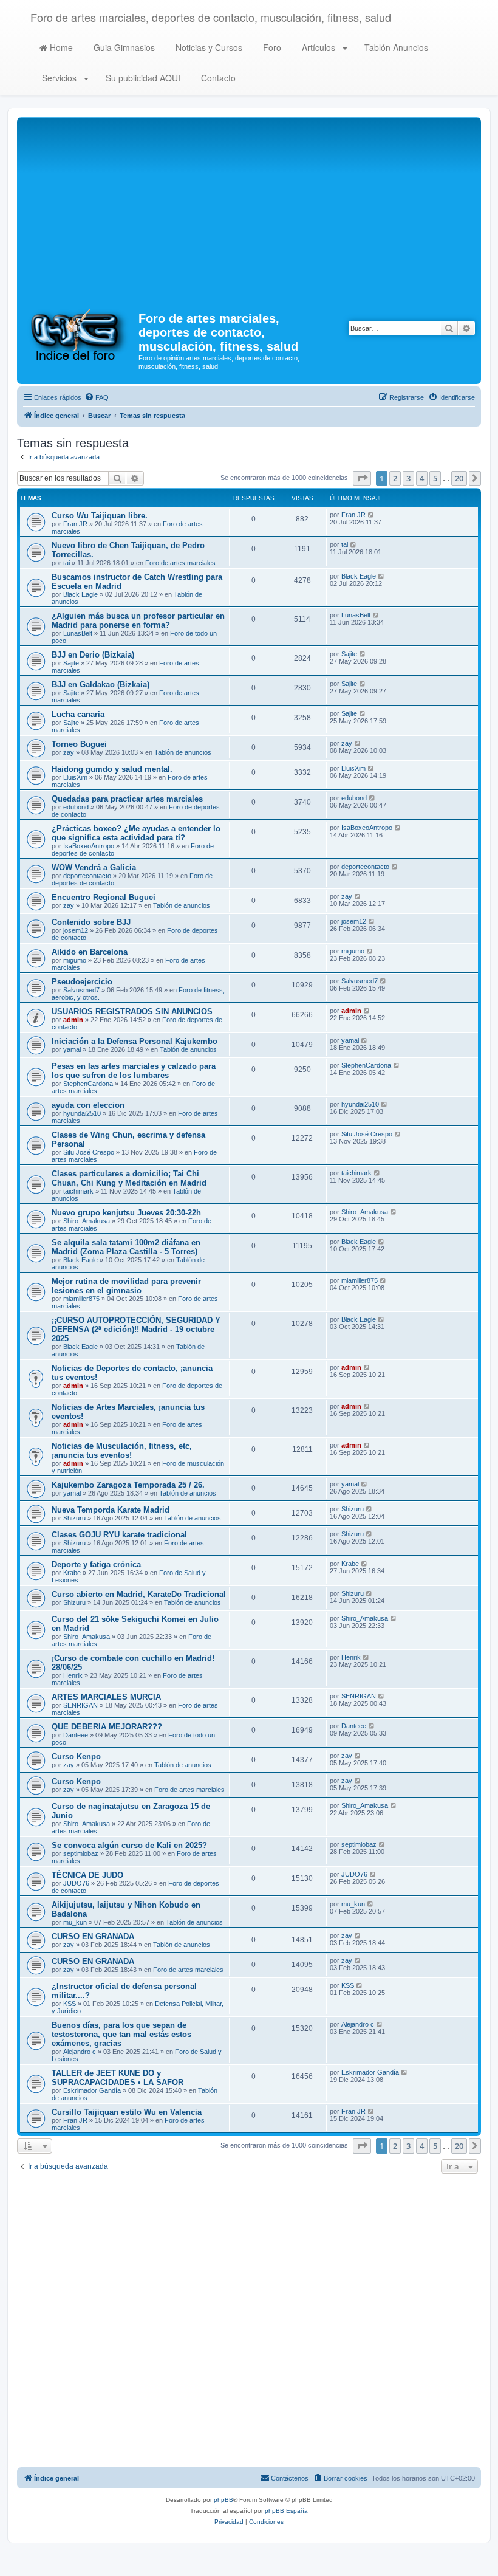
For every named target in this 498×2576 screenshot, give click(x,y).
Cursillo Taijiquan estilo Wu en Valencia (127, 2112)
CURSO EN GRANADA (93, 1936)
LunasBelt (78, 633)
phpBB (223, 2500)
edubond (76, 807)
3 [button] (408, 478)
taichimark (78, 1191)
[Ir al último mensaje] (371, 515)
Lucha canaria (78, 714)
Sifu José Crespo (89, 1152)
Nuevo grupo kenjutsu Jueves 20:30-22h (126, 1213)
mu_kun (75, 1922)
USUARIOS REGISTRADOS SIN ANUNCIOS (132, 1012)
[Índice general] (79, 334)
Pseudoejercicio (82, 982)
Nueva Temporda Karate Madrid (111, 1510)
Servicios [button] (59, 78)
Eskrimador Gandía (92, 2090)
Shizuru (74, 1518)
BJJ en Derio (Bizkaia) (93, 655)
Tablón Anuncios (395, 47)
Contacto (217, 78)
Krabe (72, 1573)
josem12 (76, 930)
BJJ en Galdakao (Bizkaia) (101, 685)
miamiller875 (81, 1299)
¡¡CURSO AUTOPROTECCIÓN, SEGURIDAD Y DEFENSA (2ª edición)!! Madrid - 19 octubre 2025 (136, 1329)
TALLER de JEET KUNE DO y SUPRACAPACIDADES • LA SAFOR (118, 2078)
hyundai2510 (82, 1113)
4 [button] (422, 478)
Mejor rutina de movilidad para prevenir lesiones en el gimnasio (126, 1286)
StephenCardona (88, 1084)
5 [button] (435, 478)
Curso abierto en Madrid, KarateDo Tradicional (139, 1594)
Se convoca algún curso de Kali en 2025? (129, 1845)
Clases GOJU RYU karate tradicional (119, 1535)
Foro (271, 47)
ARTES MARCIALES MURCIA (106, 1697)
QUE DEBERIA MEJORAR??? (107, 1727)
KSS (70, 2004)
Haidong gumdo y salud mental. (112, 769)
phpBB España (286, 2511)
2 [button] (395, 478)
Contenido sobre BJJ (91, 922)
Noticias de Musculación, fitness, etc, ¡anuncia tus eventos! (122, 1451)
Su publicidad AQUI (142, 78)
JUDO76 (76, 1883)
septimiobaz (81, 1853)
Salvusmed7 (81, 990)
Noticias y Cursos (208, 47)
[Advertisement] (249, 211)
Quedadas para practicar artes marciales (127, 799)
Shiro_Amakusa (87, 1221)
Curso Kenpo (76, 1757)
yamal (72, 1049)
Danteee (76, 1735)
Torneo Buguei (79, 744)
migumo (75, 960)
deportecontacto (87, 876)
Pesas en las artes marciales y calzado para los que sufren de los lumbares (134, 1071)
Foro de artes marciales (180, 563)
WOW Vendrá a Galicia (94, 867)
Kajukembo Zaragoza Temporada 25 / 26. (128, 1485)
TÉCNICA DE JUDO (87, 1875)
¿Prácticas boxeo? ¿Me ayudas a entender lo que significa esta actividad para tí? (136, 833)
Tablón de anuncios (183, 752)
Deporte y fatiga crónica (96, 1564)
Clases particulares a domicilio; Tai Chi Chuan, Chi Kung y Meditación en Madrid (129, 1178)
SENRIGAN (80, 1705)
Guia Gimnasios (123, 47)
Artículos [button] (319, 47)
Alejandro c (80, 2052)
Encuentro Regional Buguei (104, 897)
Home (60, 47)
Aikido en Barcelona (90, 952)
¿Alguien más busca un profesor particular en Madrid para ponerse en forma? (138, 620)
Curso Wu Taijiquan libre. (100, 516)
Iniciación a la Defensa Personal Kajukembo (135, 1041)
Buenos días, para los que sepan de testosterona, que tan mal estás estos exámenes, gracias (121, 2034)
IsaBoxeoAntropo (89, 846)
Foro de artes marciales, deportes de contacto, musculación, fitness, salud (211, 17)
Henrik (73, 1675)
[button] (362, 478)
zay (69, 752)
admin (73, 1020)
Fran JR (75, 524)
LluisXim (75, 777)
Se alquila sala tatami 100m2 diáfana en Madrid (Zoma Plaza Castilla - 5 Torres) (126, 1247)
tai (67, 563)
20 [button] (459, 478)
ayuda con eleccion (88, 1105)
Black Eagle (80, 594)
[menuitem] (97, 397)
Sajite (71, 663)
